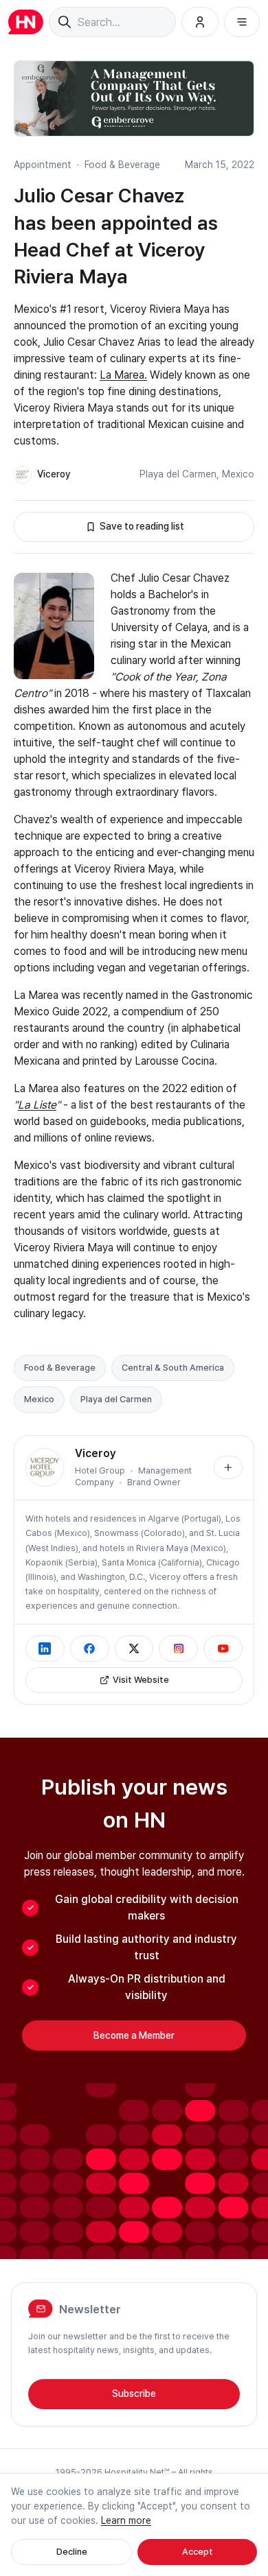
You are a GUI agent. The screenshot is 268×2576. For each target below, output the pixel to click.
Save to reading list (142, 526)
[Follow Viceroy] (228, 1467)
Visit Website (141, 1680)
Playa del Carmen (178, 474)
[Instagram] (178, 1649)
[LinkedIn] (45, 1649)
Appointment (43, 165)
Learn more (126, 2520)
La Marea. (123, 375)
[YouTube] (223, 1649)
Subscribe (134, 2394)
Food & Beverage (122, 165)
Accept (198, 2552)
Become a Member (134, 2035)
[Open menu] (242, 22)
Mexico (238, 474)
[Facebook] (90, 1649)
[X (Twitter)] (134, 1649)
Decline (72, 2552)
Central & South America (173, 1368)
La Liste (37, 1105)
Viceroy (54, 474)
